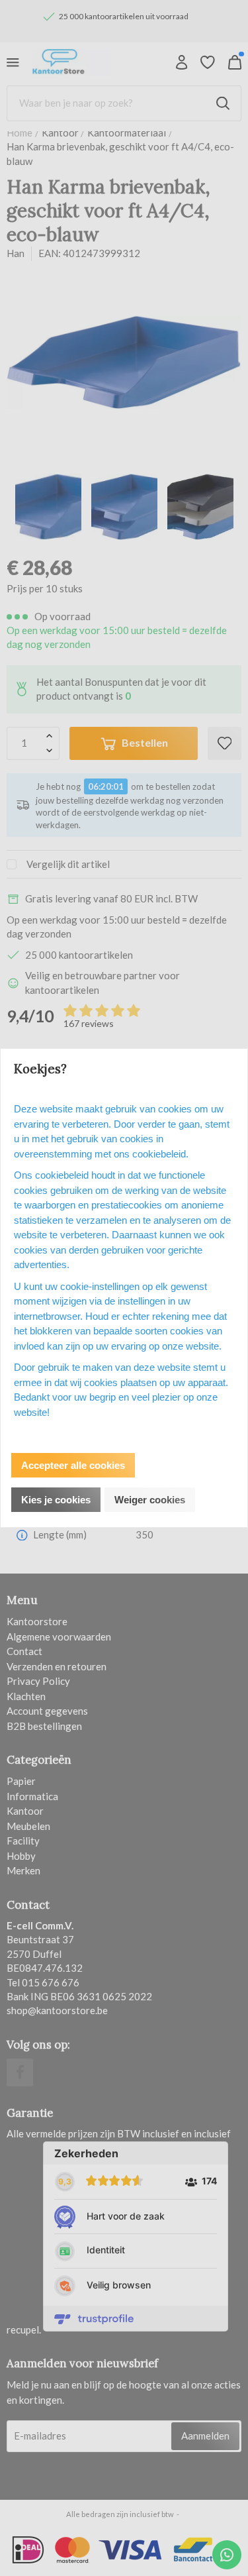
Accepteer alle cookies (73, 1465)
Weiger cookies (150, 1500)
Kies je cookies (56, 1500)
